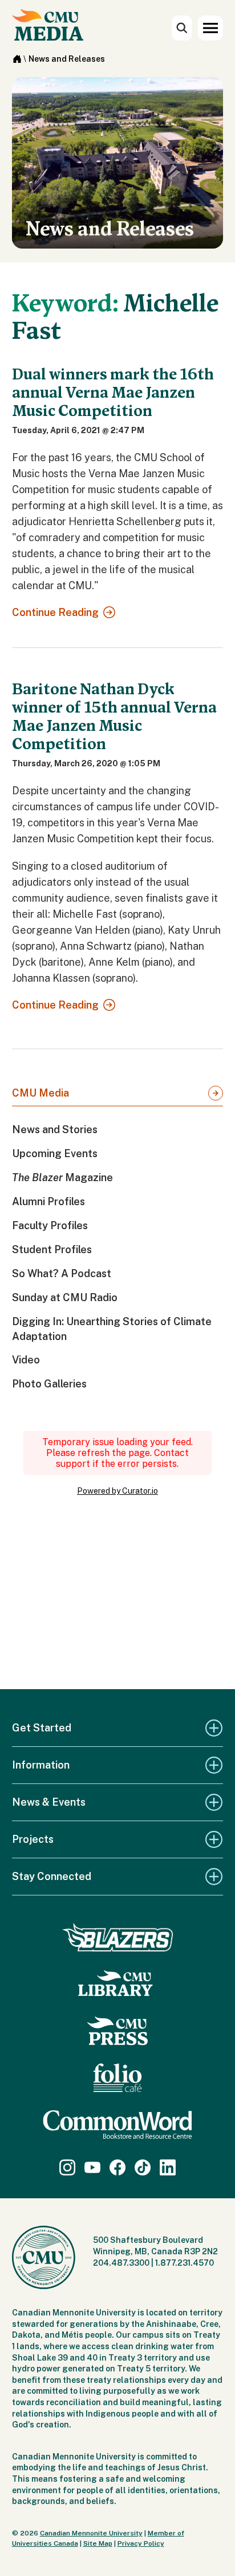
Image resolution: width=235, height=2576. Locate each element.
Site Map (98, 2543)
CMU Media (40, 1093)
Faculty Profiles (50, 1225)
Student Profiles (52, 1249)
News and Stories (55, 1129)
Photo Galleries (49, 1384)
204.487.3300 (121, 2263)
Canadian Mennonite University (91, 2533)
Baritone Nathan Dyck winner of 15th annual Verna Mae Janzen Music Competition (114, 717)
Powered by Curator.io (117, 1491)
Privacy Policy (141, 2543)
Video (26, 1360)
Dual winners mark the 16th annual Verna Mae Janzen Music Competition (113, 393)
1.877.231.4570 (185, 2263)
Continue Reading (55, 612)
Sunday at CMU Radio (65, 1297)
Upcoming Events (55, 1153)
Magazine (62, 1177)
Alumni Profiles (48, 1201)
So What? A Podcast (62, 1273)
